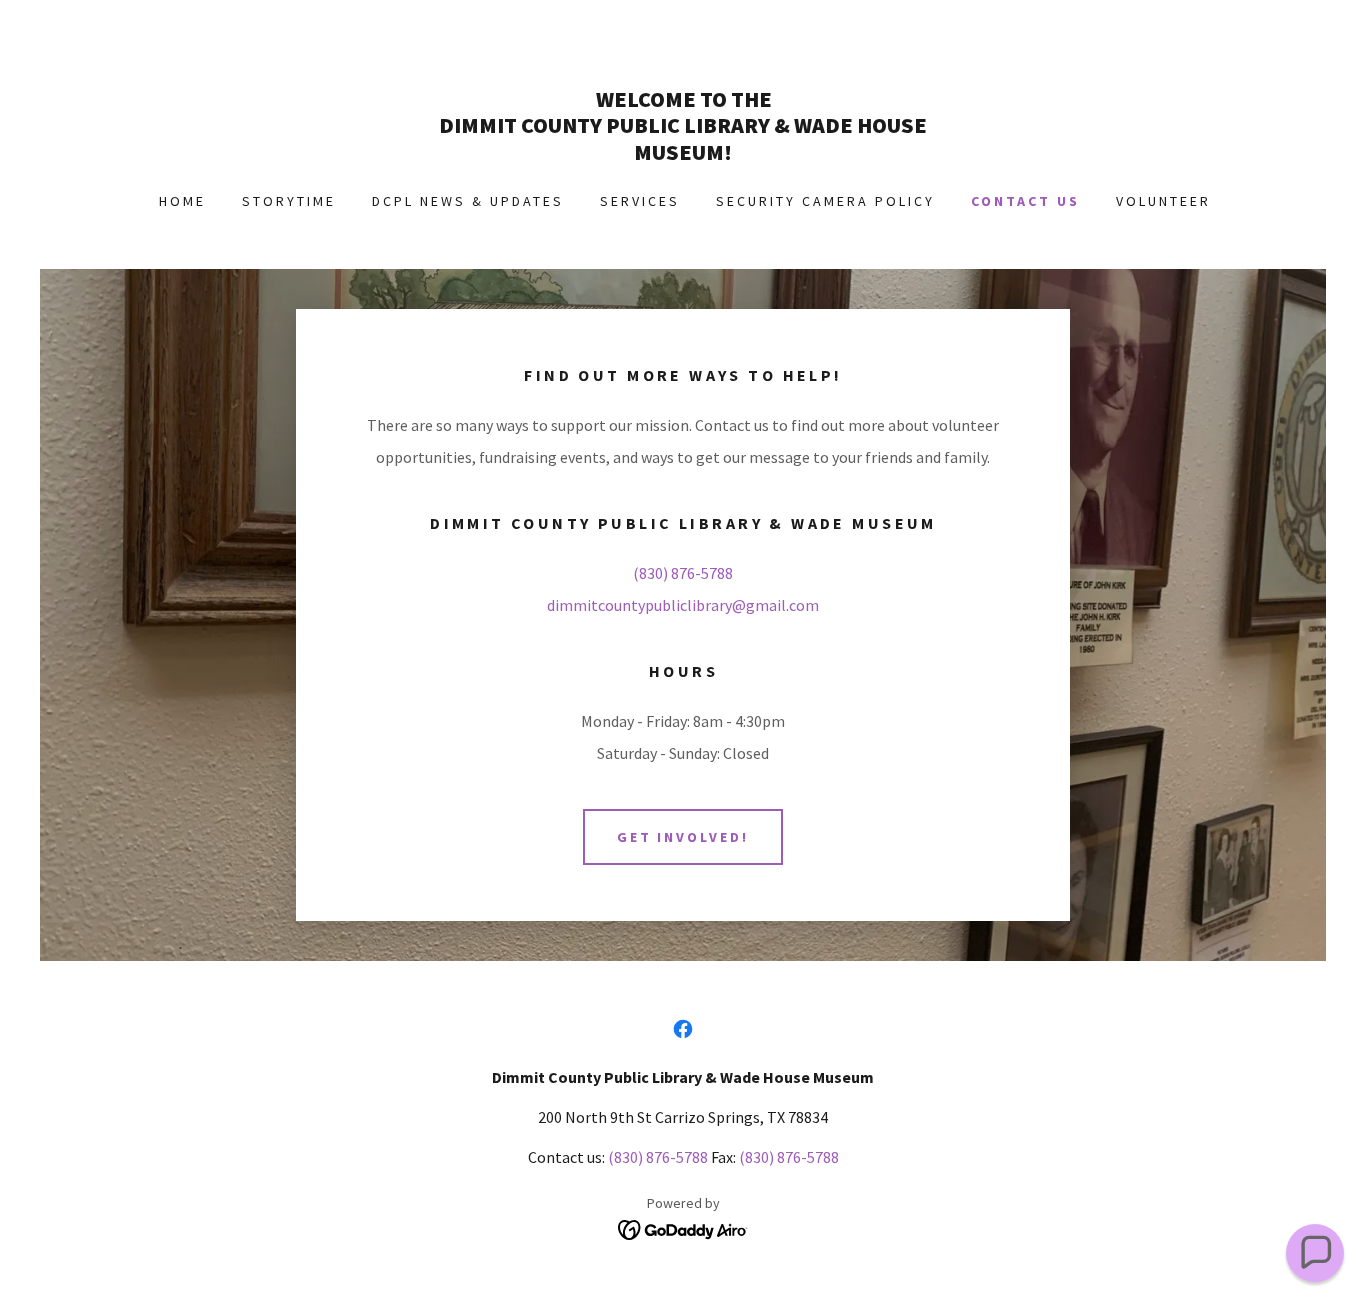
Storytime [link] (289, 201)
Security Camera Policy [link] (825, 201)
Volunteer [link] (1163, 201)
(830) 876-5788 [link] (683, 573)
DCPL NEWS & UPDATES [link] (468, 201)
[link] (683, 154)
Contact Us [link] (1025, 201)
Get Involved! (683, 837)
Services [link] (640, 201)
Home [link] (182, 201)
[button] (1315, 1253)
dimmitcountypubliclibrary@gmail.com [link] (683, 605)
